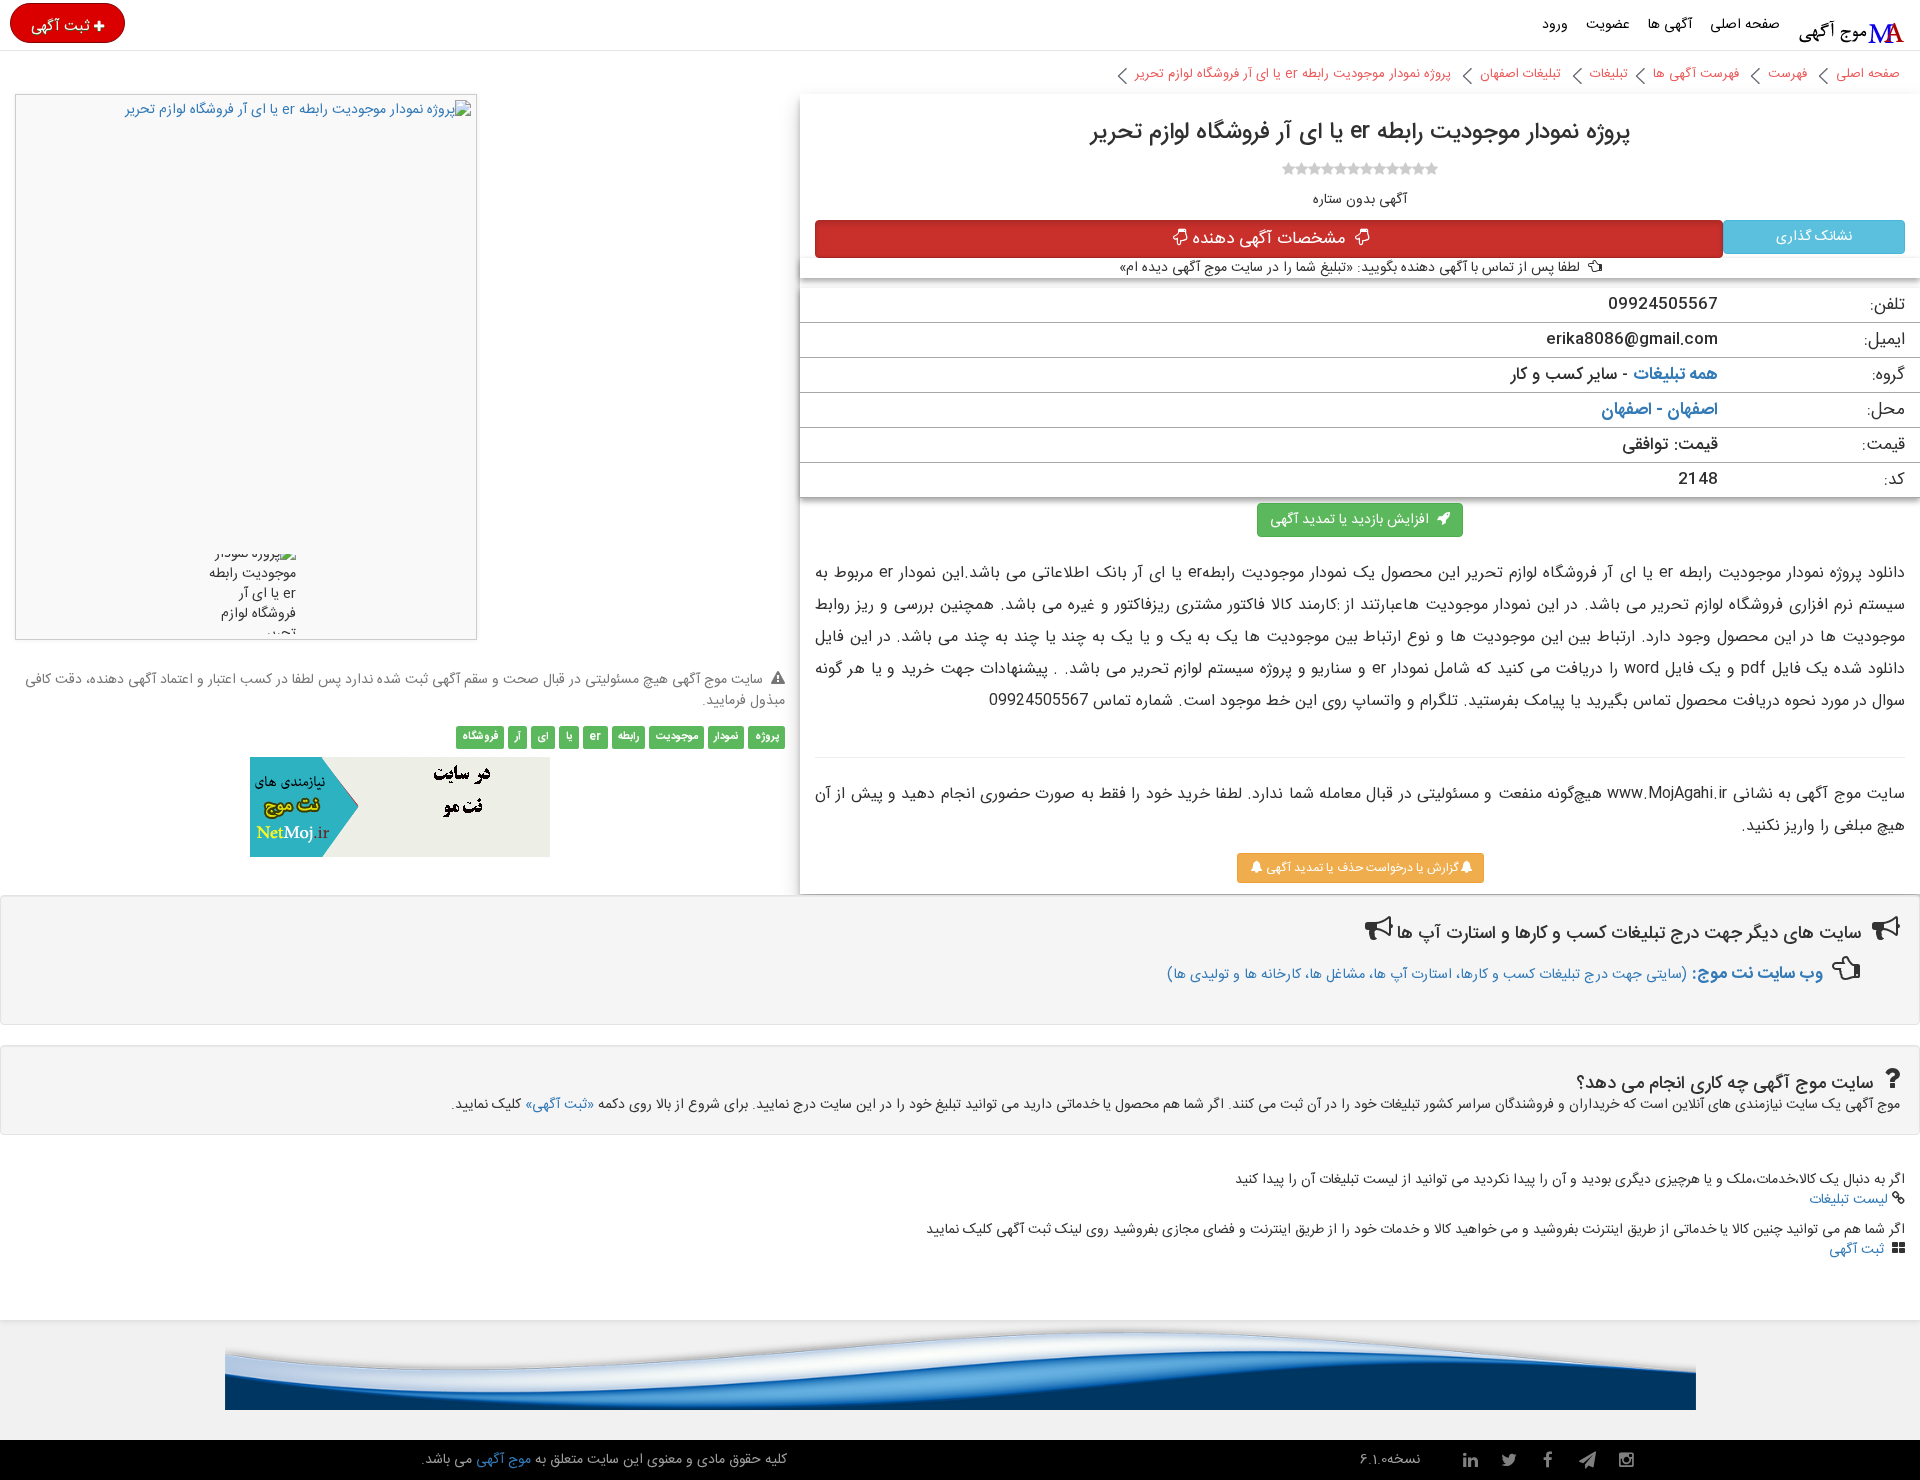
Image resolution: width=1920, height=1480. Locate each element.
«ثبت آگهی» (559, 1105)
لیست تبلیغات (1848, 1200)
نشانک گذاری (1814, 237)
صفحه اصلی (1745, 25)
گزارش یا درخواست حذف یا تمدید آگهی (1360, 868)
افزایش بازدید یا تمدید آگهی (1353, 520)
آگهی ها (1670, 25)
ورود (1555, 25)
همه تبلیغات (1675, 375)
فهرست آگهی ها (1696, 74)
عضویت (1608, 25)
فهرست (1787, 74)
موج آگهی (501, 1460)
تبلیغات (1609, 74)
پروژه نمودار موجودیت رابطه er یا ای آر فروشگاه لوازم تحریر (1293, 74)
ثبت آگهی (60, 26)
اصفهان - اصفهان (1659, 410)
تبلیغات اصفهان (1520, 74)
